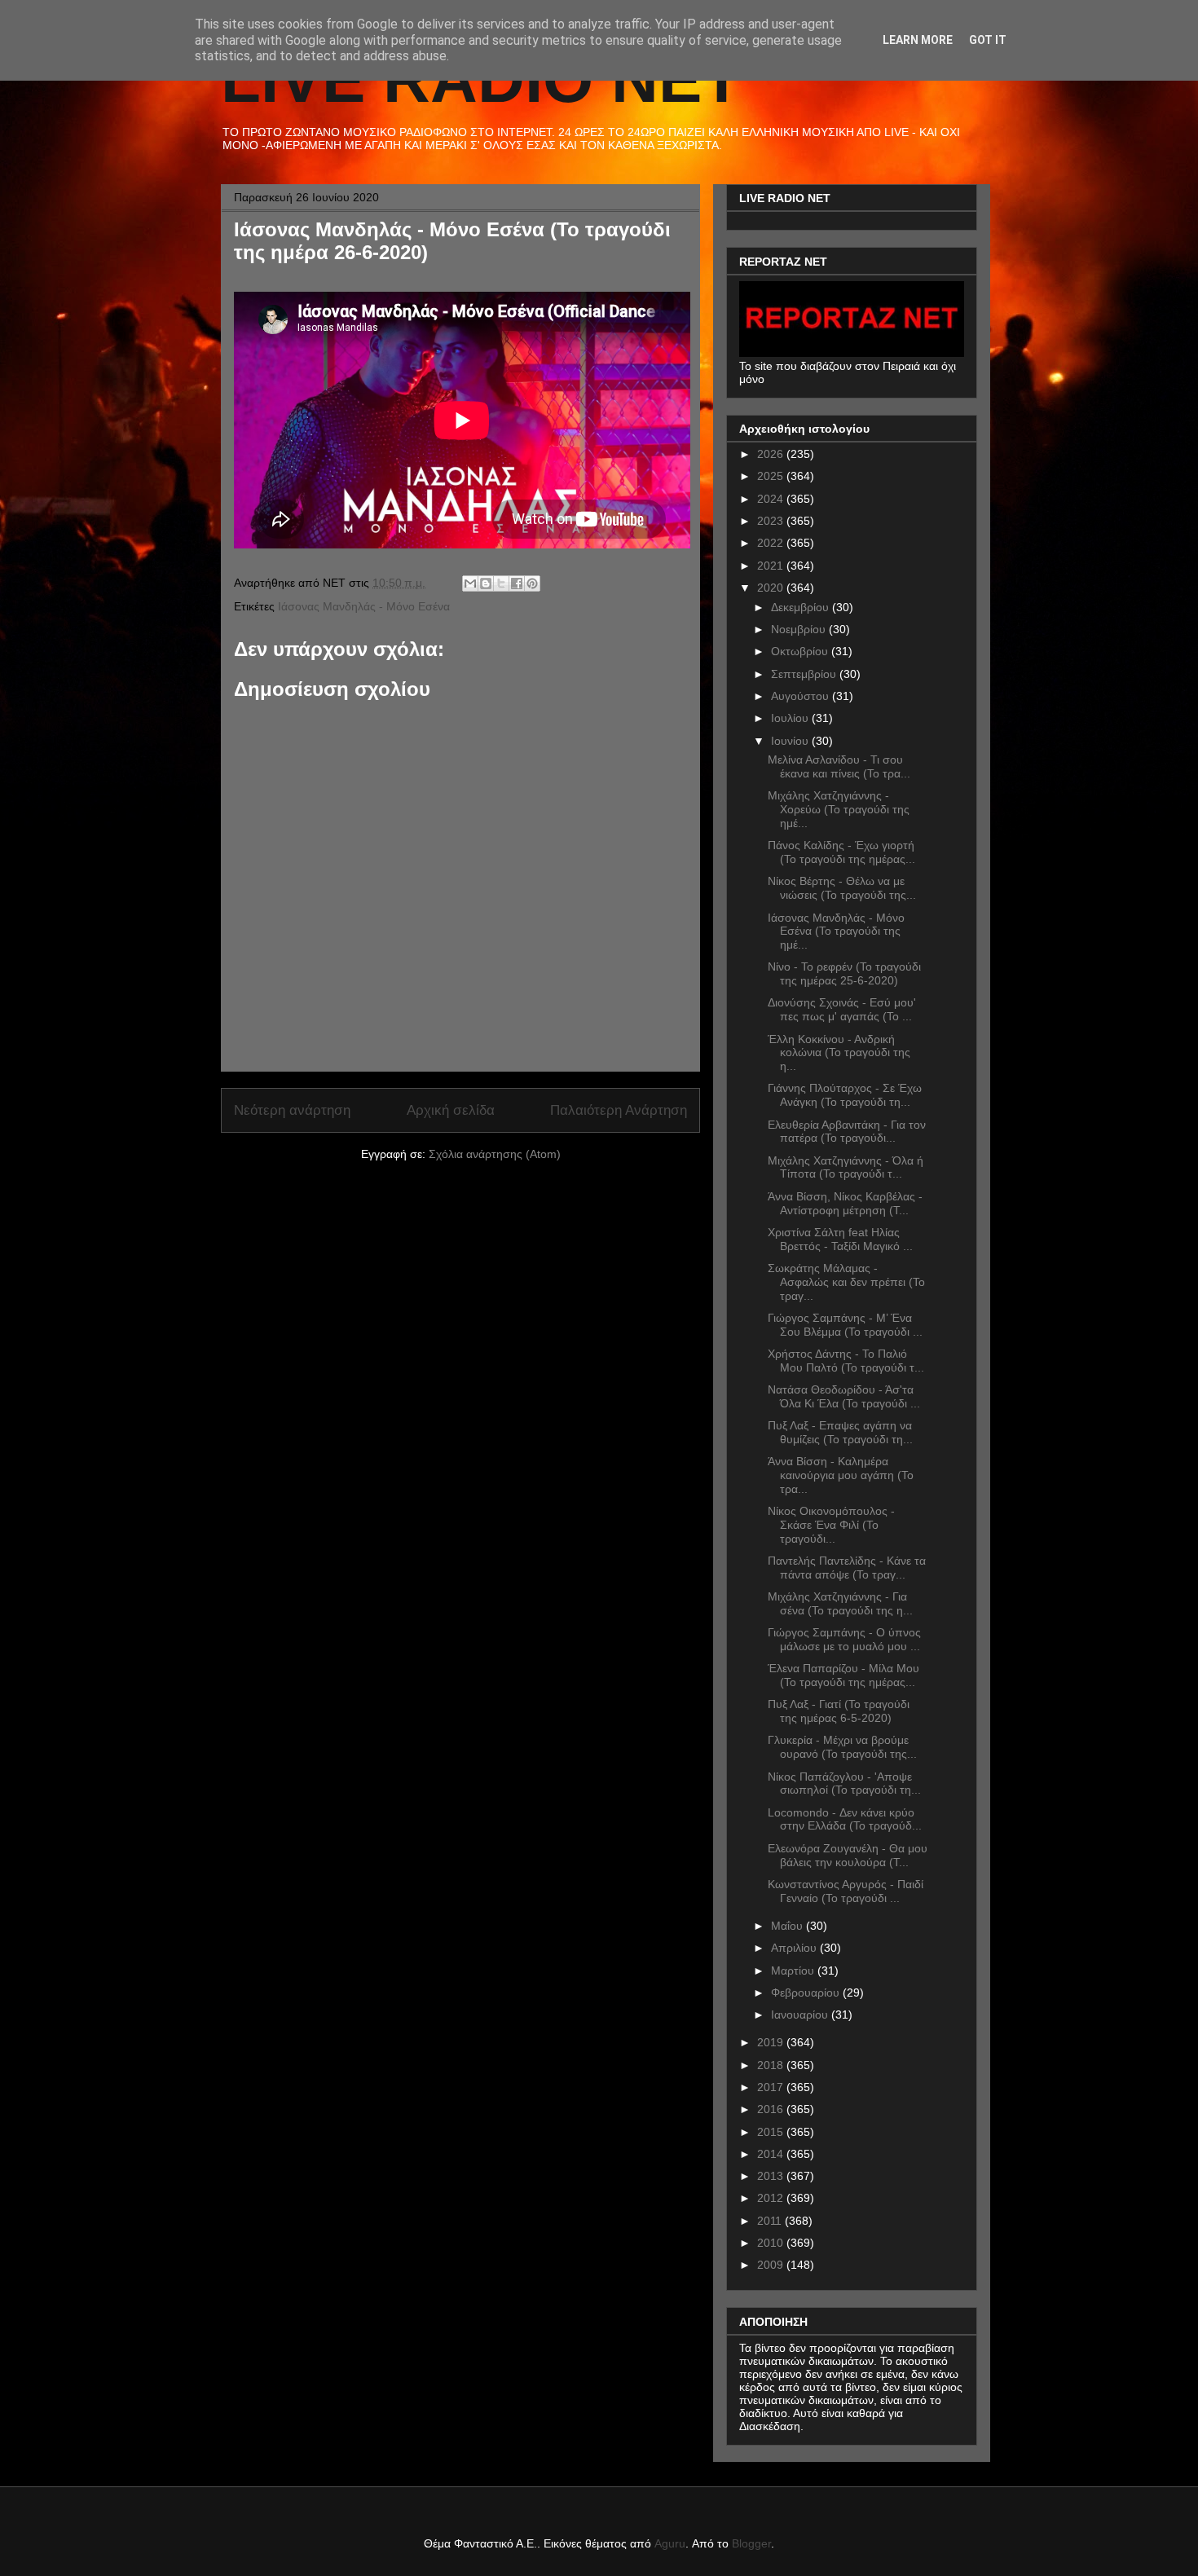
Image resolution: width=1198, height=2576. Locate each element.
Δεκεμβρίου (802, 607)
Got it (988, 40)
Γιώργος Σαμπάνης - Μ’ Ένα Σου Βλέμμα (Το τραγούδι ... (845, 1325)
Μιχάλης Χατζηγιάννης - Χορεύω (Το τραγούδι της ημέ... (839, 809)
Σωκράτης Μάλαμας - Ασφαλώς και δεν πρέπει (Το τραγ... (846, 1282)
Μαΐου (788, 1926)
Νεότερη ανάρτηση (292, 1110)
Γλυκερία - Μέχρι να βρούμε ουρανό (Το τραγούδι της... (842, 1747)
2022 (772, 543)
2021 (772, 566)
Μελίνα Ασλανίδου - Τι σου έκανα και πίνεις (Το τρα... (839, 766)
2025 (772, 476)
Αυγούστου (802, 696)
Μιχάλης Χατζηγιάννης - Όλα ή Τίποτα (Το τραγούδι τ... (846, 1167)
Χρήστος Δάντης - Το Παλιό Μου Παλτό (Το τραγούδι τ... (846, 1361)
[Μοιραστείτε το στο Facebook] (517, 583)
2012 (772, 2198)
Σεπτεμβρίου (805, 674)
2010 (772, 2243)
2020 (772, 588)
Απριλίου (795, 1948)
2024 (772, 499)
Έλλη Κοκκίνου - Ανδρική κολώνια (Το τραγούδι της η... (839, 1053)
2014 (772, 2154)
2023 (772, 521)
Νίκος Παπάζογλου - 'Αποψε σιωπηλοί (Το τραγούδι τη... (844, 1783)
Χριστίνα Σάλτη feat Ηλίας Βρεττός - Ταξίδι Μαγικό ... (840, 1239)
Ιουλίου (791, 718)
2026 (772, 454)
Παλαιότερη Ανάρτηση (619, 1110)
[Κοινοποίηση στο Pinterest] (532, 583)
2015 (772, 2132)
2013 (772, 2176)
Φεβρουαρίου (807, 1993)
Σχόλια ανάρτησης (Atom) (495, 1154)
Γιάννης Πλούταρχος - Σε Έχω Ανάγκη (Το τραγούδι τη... (845, 1095)
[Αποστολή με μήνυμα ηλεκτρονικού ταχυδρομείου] (470, 583)
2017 (772, 2087)
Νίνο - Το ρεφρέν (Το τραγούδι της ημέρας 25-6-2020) (844, 973)
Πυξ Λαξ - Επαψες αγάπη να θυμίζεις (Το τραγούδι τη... (840, 1432)
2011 (771, 2221)
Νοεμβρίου (800, 629)
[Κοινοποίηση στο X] (501, 583)
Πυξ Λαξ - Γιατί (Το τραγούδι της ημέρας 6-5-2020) (839, 1711)
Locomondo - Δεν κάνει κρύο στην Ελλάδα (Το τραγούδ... (845, 1819)
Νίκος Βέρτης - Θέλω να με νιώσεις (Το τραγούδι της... (842, 888)
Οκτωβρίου (801, 651)
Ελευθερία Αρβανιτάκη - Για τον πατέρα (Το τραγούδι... (847, 1132)
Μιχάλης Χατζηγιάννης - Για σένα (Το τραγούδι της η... (840, 1603)
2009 (772, 2265)
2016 (772, 2109)
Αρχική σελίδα (451, 1110)
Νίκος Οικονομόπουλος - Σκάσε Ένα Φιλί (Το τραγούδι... (831, 1525)
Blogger (751, 2543)
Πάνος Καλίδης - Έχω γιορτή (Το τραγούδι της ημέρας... (841, 852)
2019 (772, 2042)
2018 (772, 2065)
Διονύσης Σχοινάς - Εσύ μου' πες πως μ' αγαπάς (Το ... (842, 1009)
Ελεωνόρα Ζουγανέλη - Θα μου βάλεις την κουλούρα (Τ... (848, 1855)
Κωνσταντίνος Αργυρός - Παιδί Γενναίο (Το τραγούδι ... (846, 1891)
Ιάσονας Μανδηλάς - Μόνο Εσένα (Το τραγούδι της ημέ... (836, 931)
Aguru (670, 2543)
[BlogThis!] (486, 583)
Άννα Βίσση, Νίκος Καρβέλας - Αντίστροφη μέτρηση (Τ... (845, 1203)
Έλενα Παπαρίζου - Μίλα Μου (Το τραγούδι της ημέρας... (843, 1675)
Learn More (918, 40)
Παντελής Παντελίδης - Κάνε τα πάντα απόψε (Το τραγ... (847, 1568)
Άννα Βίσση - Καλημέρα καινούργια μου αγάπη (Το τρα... (841, 1475)
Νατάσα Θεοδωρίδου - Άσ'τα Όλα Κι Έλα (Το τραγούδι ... (844, 1396)
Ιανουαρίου (801, 2015)
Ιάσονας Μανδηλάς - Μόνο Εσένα (364, 606)
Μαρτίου (794, 1971)
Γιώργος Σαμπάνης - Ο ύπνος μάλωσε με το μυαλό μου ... (844, 1639)
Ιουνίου (791, 741)
